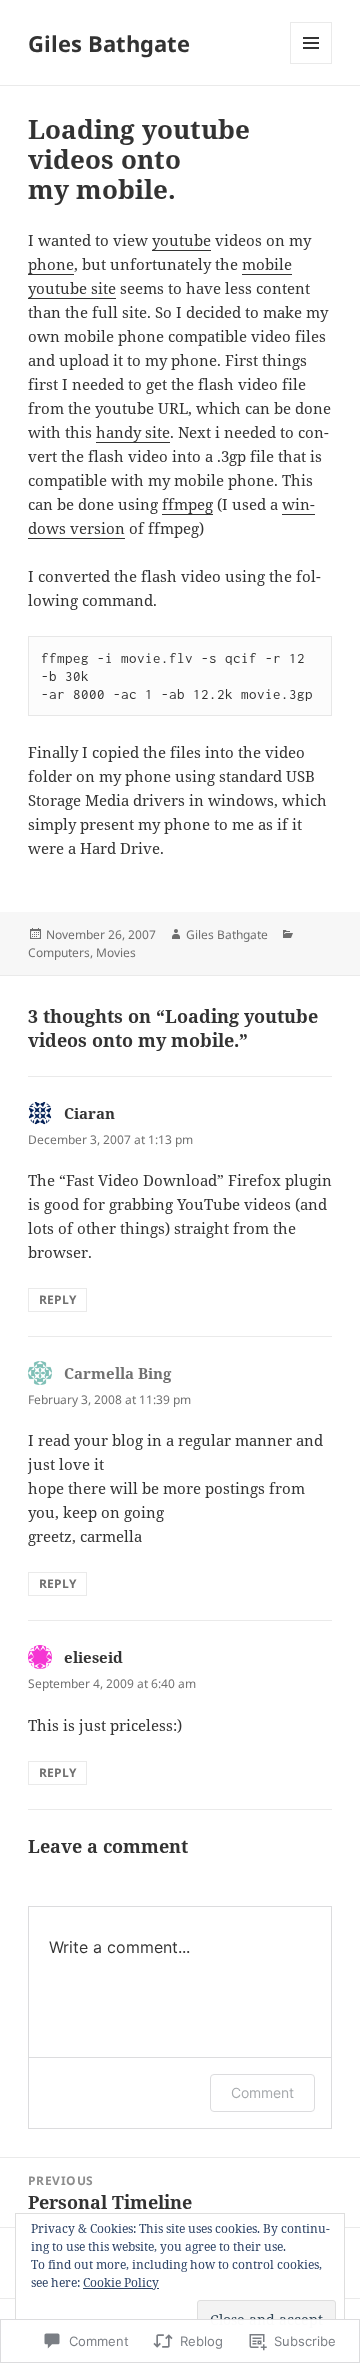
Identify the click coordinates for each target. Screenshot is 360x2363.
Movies (116, 952)
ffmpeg (187, 504)
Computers (59, 952)
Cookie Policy (121, 2282)
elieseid (93, 1657)
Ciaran (89, 1113)
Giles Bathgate (109, 43)
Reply (57, 1299)
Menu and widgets (311, 63)
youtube (181, 240)
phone (51, 264)
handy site (133, 432)
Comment (262, 2092)
